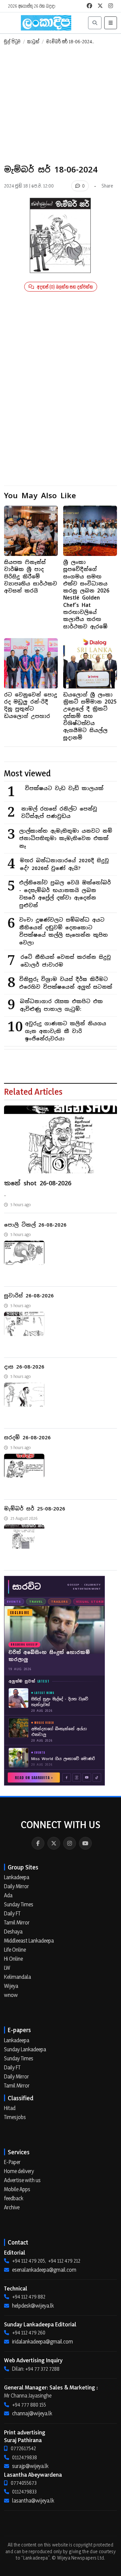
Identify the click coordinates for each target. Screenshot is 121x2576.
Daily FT (12, 1913)
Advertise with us (22, 2180)
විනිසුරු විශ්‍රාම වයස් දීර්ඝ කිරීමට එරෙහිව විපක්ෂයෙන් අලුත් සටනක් (66, 983)
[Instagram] (70, 1843)
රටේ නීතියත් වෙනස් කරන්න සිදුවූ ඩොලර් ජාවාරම (66, 961)
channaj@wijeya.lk (32, 2413)
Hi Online (13, 1959)
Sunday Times (19, 1904)
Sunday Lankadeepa (25, 2049)
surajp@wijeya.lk (30, 2466)
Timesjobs (15, 2117)
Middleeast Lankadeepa (29, 1941)
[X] (54, 1843)
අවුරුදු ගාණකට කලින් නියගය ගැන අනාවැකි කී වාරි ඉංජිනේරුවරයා (66, 1031)
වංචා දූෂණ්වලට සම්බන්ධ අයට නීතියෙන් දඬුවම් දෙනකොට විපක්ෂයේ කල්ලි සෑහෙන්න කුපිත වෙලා (64, 931)
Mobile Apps (17, 2189)
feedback (14, 2198)
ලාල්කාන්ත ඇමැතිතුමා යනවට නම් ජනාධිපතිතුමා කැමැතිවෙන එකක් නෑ (66, 838)
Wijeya (11, 1986)
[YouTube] (85, 1843)
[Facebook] (38, 1843)
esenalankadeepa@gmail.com (44, 2270)
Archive (12, 2207)
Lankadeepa (17, 1877)
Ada (8, 1895)
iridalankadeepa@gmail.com (43, 2341)
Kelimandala (17, 1977)
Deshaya (13, 1931)
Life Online (15, 1950)
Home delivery (19, 2171)
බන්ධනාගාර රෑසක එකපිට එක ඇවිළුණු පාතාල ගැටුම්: (61, 1005)
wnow (11, 1995)
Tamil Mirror (17, 1922)
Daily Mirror (16, 1886)
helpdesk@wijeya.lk (33, 2306)
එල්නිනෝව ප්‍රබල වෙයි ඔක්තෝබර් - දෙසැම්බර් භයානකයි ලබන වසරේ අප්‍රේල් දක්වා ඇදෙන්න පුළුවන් (65, 894)
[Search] (95, 23)
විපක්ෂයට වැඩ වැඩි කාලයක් (64, 788)
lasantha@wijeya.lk (33, 2501)
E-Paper (12, 2162)
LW (7, 1968)
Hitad (10, 2108)
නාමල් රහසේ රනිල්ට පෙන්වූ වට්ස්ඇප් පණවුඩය (59, 813)
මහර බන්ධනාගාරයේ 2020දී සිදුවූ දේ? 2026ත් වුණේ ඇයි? (64, 864)
